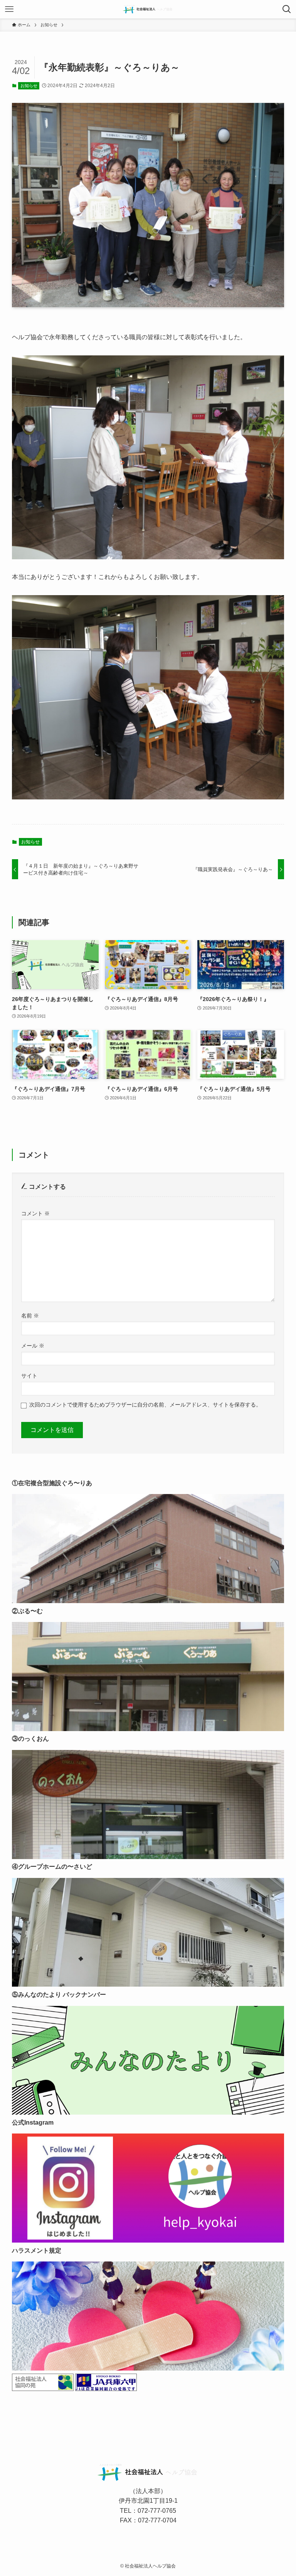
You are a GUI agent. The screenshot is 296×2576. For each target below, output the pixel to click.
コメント (35, 1213)
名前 (30, 1316)
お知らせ (29, 86)
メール (33, 1346)
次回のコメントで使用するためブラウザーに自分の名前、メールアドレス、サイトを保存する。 (145, 1405)
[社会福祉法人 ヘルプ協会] (148, 9)
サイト (29, 1376)
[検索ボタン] (287, 9)
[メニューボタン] (9, 9)
